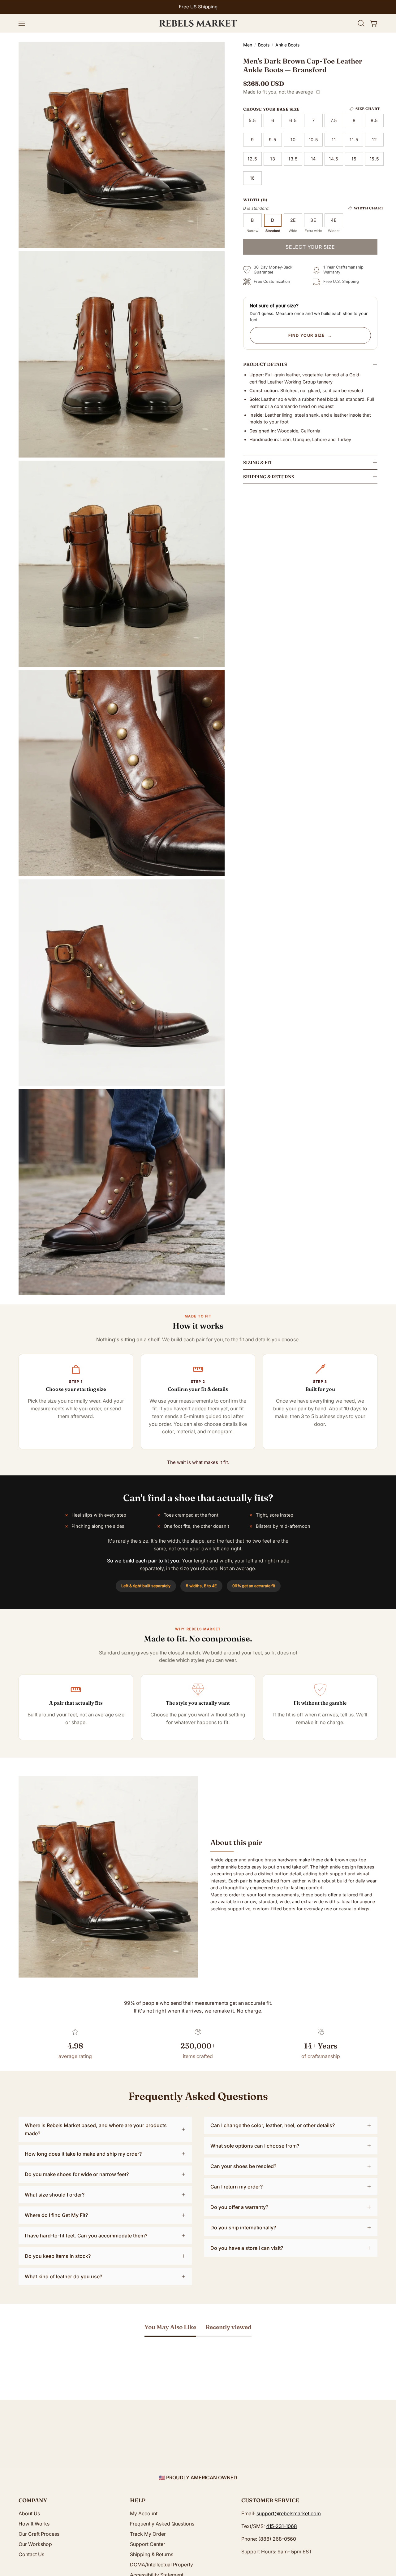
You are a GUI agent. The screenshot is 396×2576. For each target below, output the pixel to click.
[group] (198, 7)
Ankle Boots (287, 45)
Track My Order (148, 2534)
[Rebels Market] (198, 23)
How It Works (34, 2524)
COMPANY (33, 2500)
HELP (138, 2500)
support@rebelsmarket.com (289, 2513)
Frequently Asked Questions (162, 2524)
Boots (264, 45)
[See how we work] (318, 92)
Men (248, 45)
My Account (144, 2513)
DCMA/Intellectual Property (161, 2565)
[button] (361, 23)
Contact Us (31, 2554)
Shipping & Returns (269, 477)
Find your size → (310, 335)
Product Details (265, 364)
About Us (29, 2513)
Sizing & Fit (258, 462)
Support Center (148, 2544)
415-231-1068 (282, 2526)
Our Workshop (35, 2544)
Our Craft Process (39, 2534)
